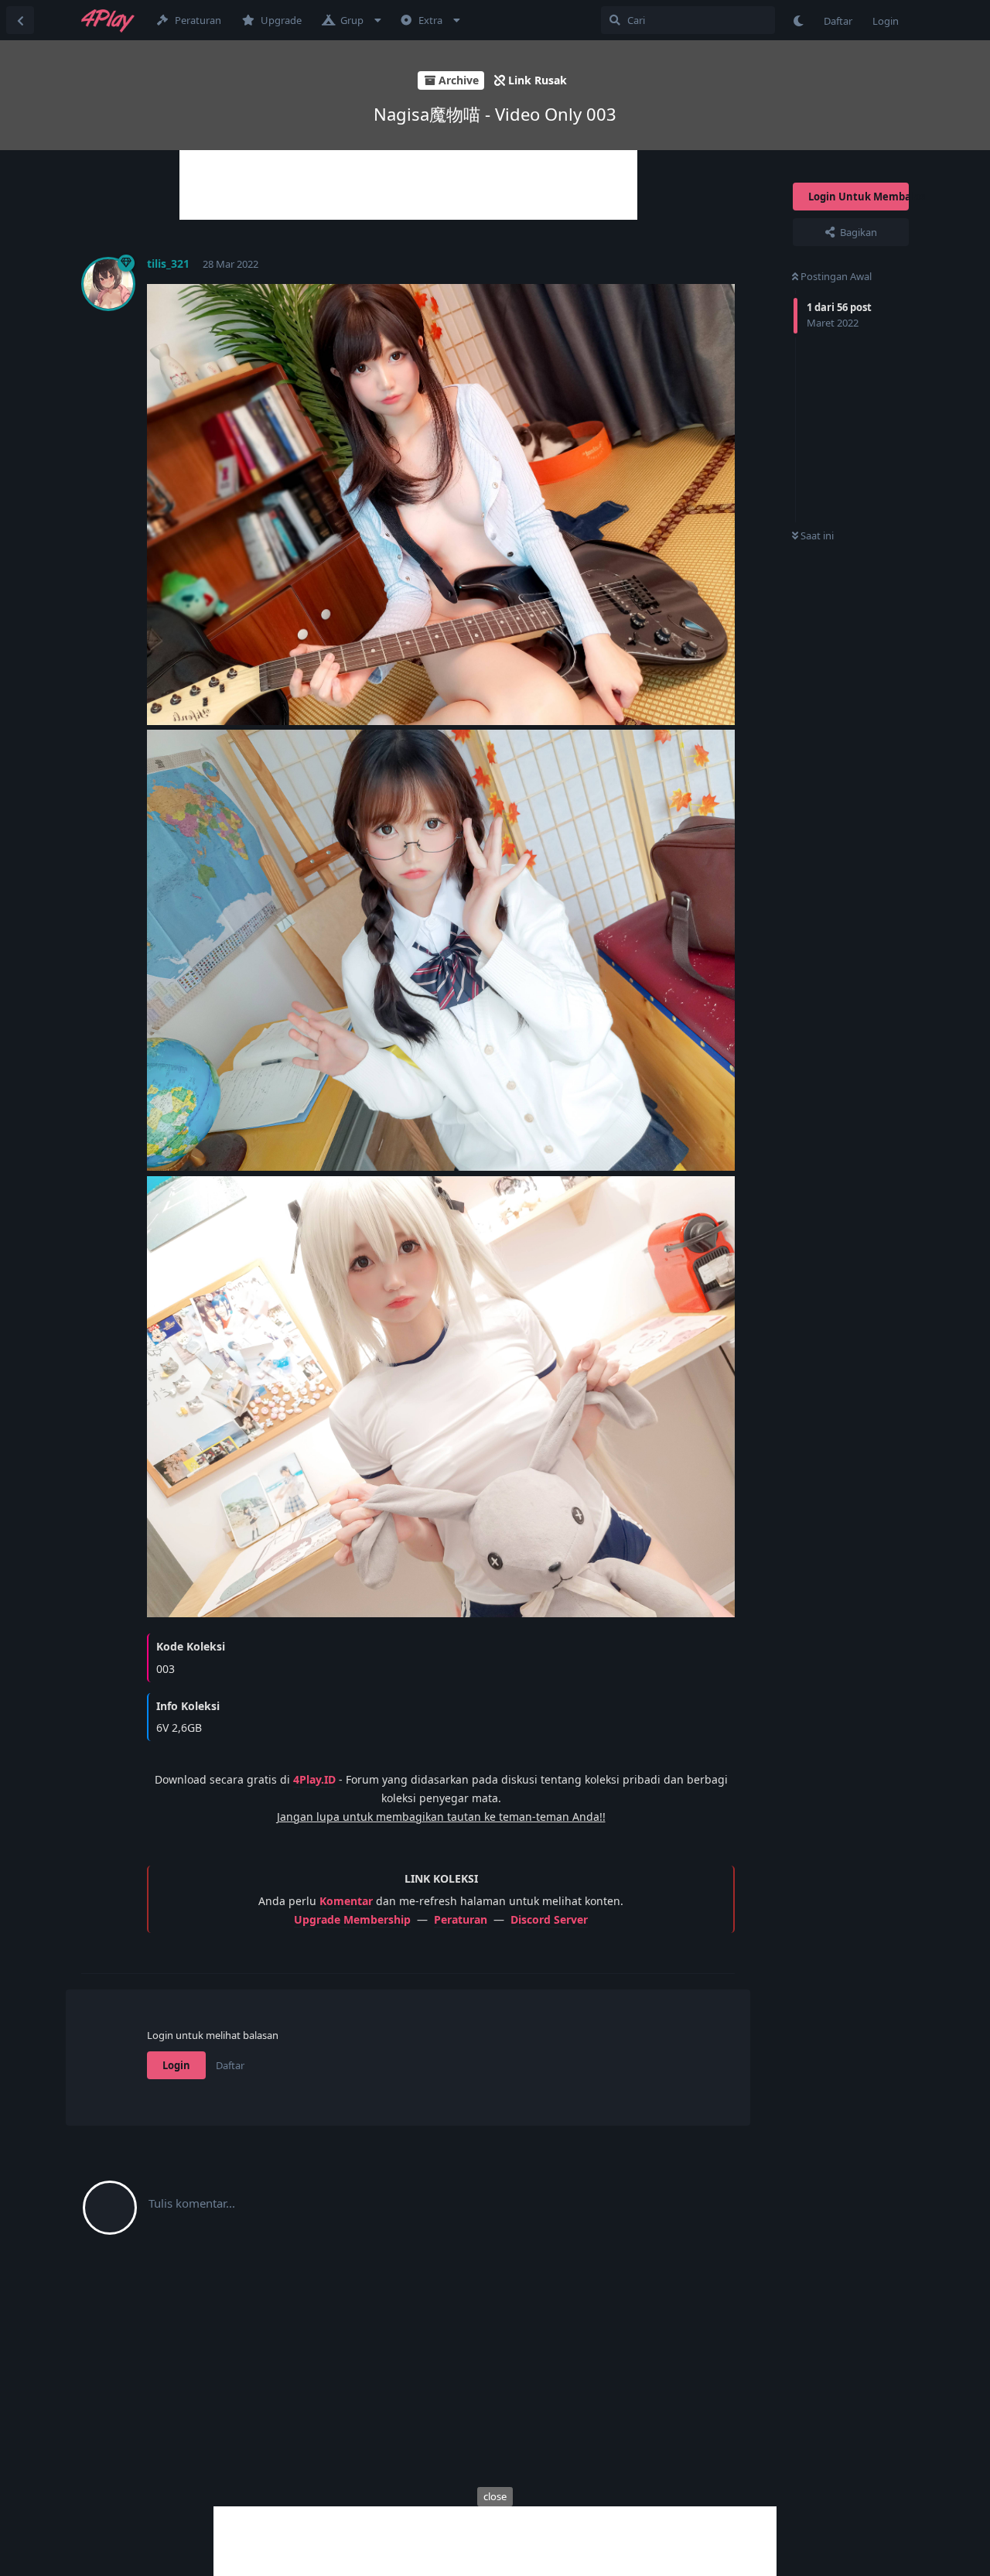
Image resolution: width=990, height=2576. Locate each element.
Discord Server (549, 1919)
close (495, 2496)
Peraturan (461, 1919)
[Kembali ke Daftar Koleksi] (20, 20)
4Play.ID (314, 1779)
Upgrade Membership (352, 1919)
